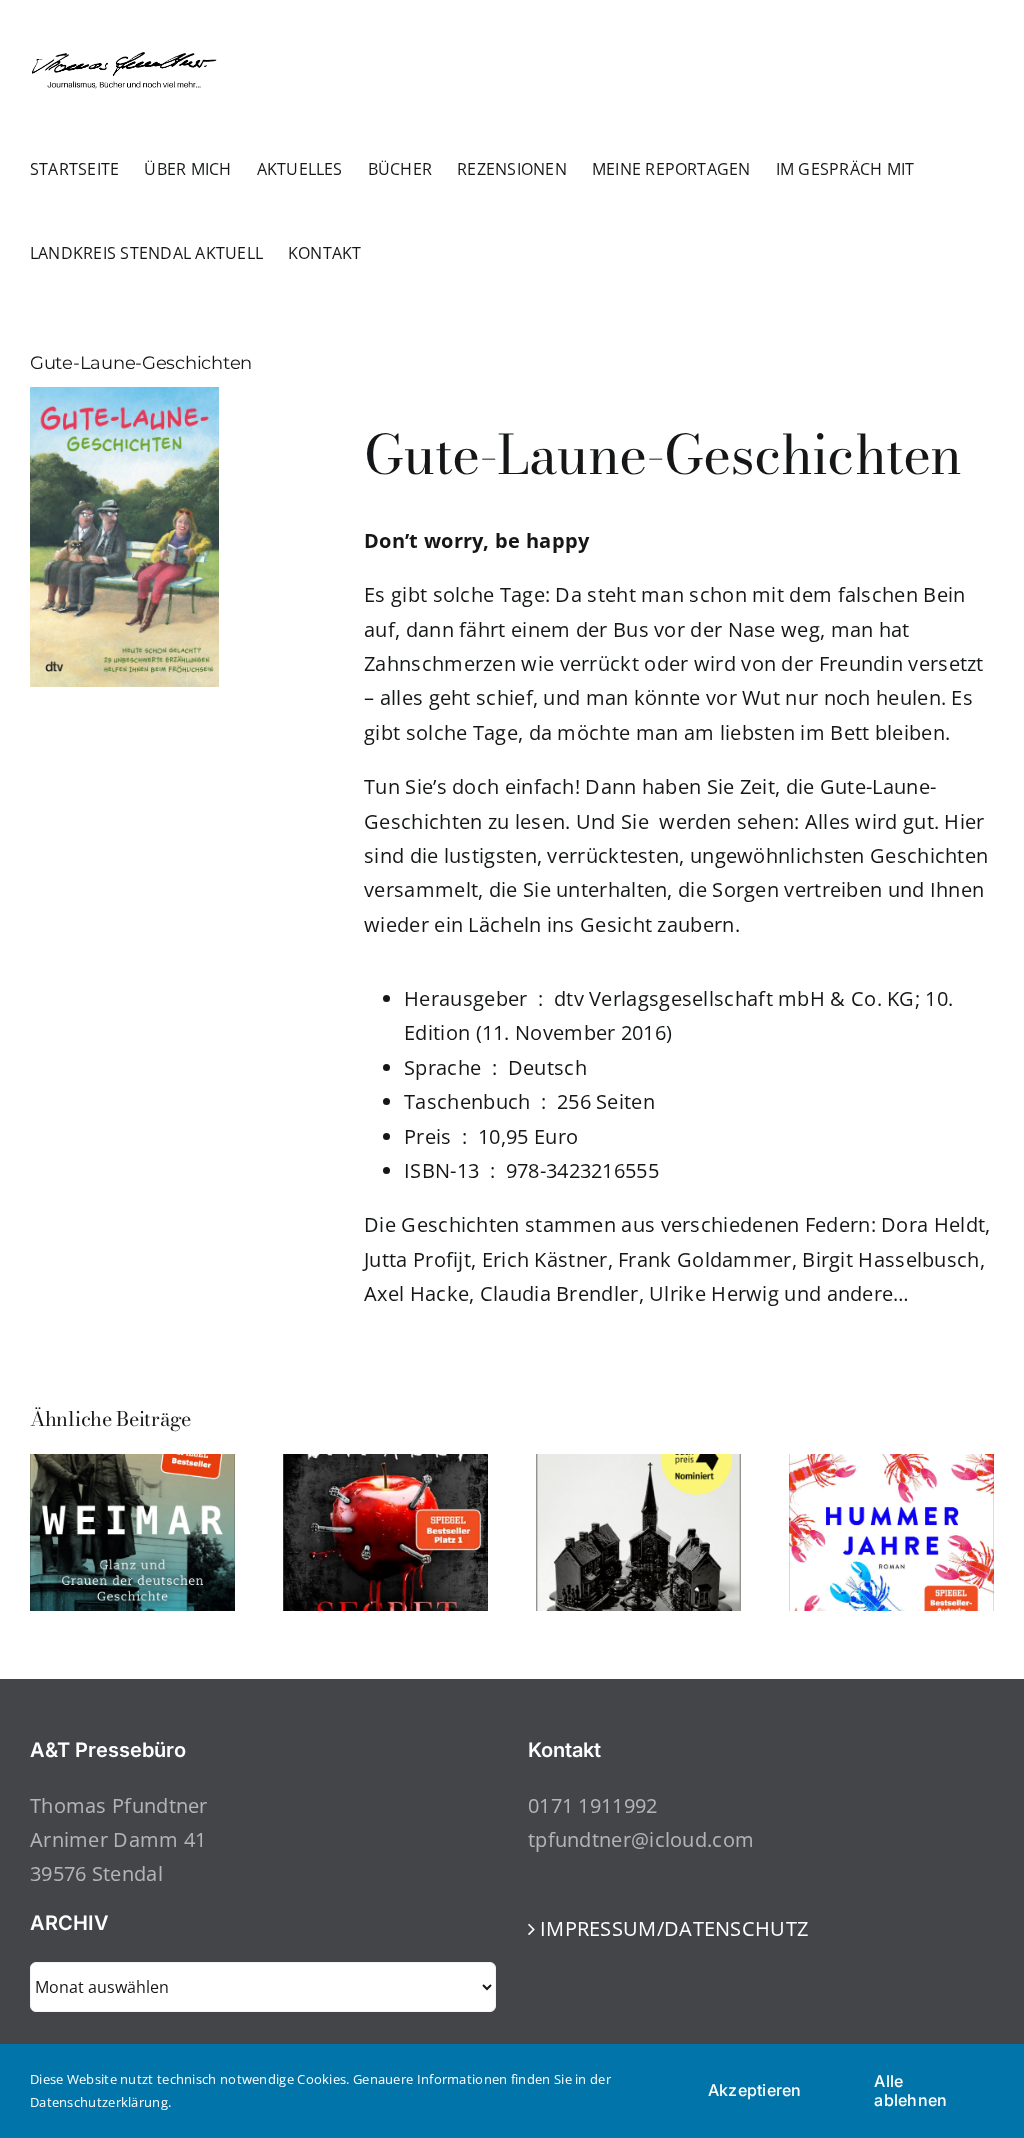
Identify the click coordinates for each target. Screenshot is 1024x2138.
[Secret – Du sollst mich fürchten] (385, 1467)
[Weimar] (132, 1467)
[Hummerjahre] (891, 1467)
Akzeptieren (755, 2090)
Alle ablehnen (910, 2090)
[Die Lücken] (638, 1467)
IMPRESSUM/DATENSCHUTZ (674, 1928)
